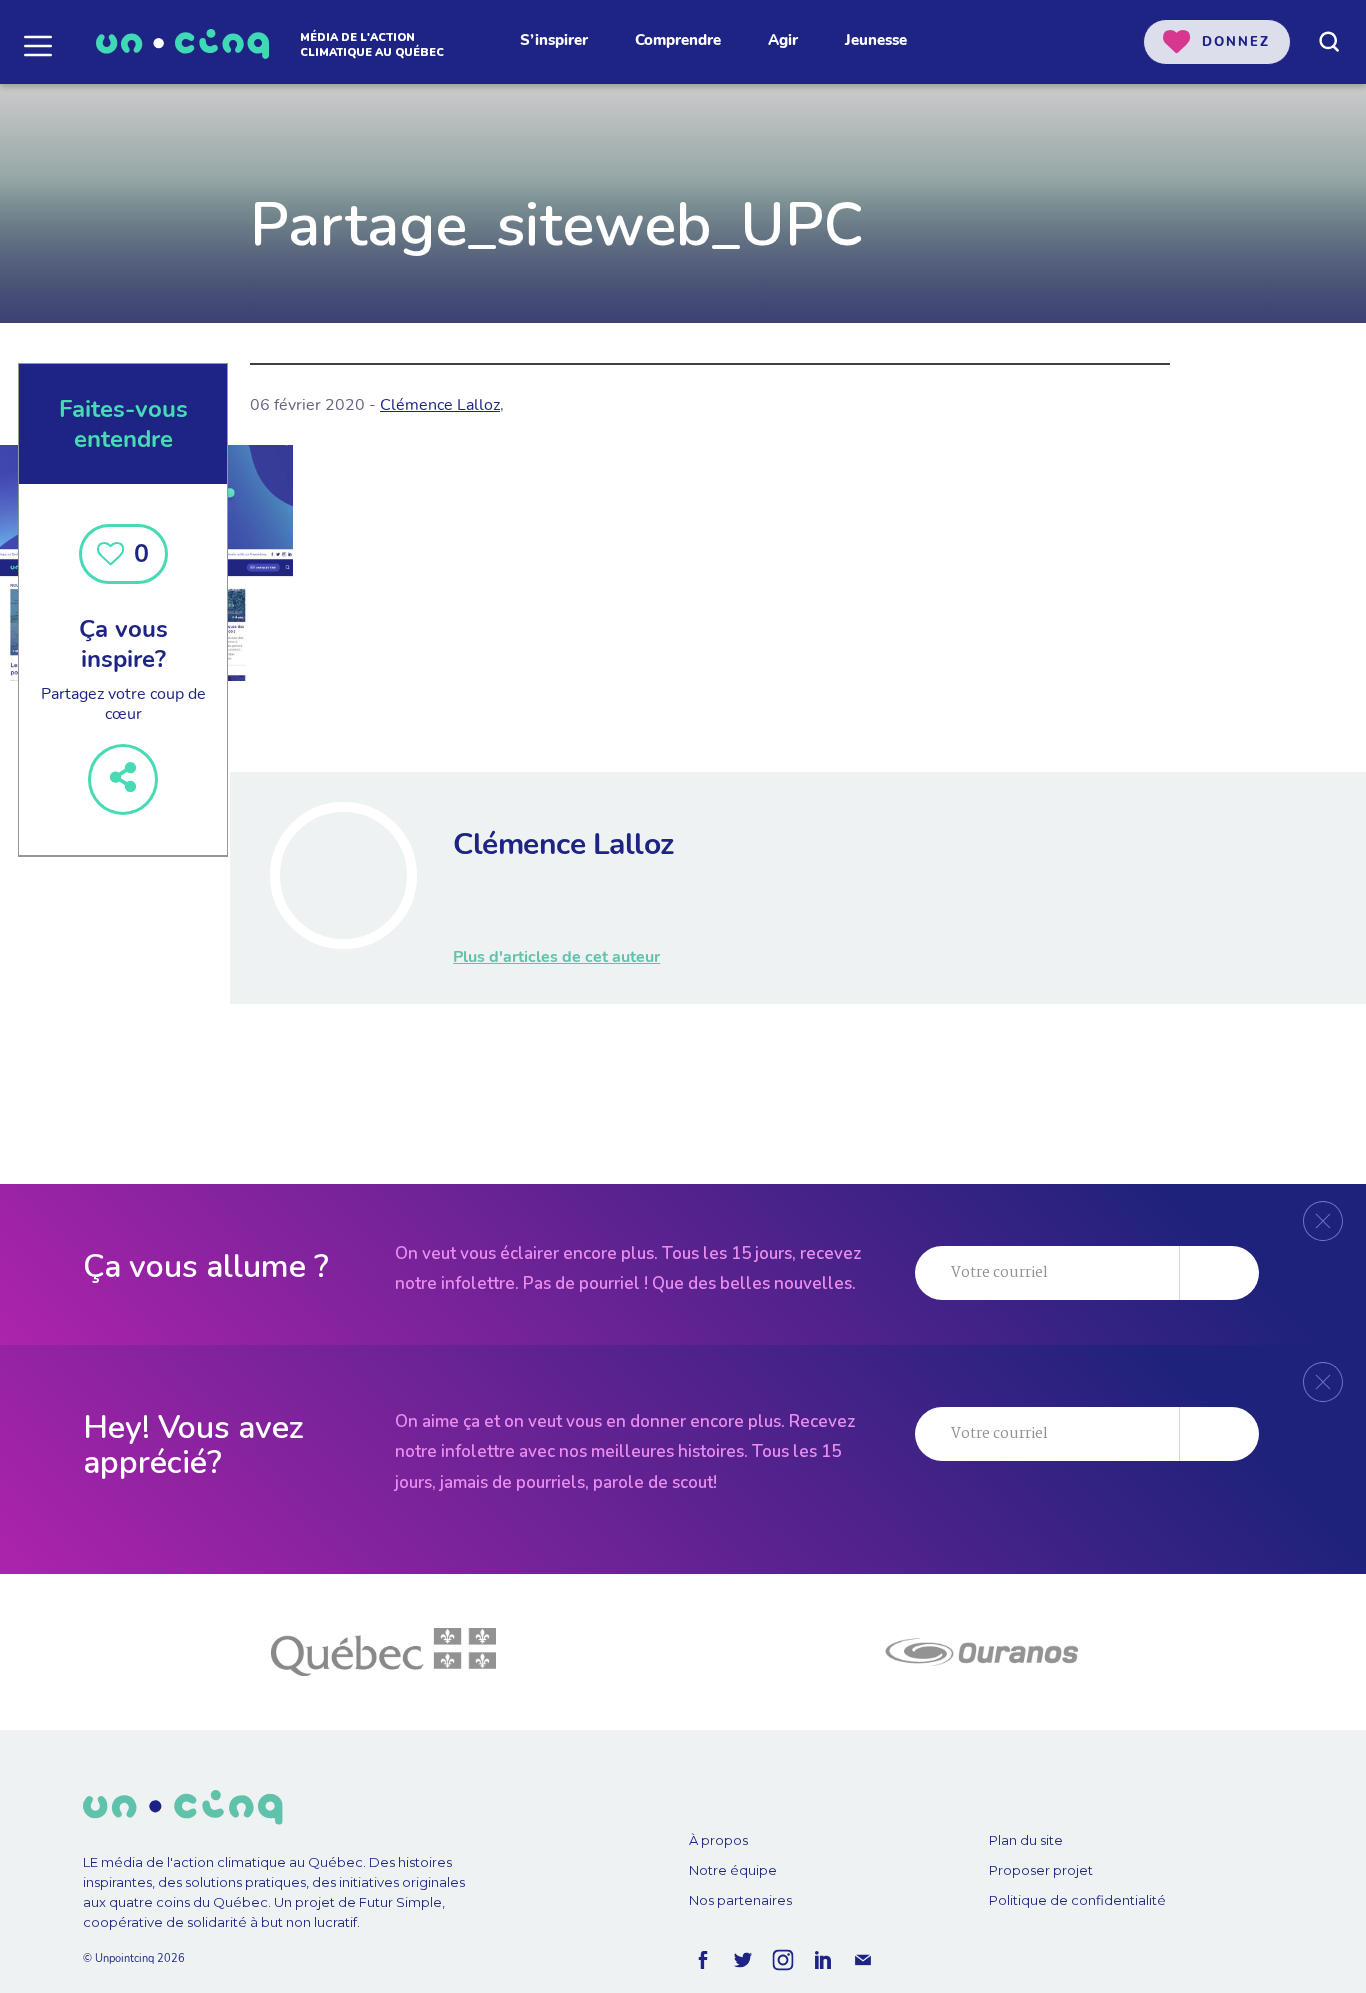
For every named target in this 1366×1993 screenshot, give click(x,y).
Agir (783, 40)
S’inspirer (554, 40)
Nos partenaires (740, 1900)
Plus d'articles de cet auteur (556, 957)
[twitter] (743, 1960)
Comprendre (678, 40)
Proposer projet (1041, 1870)
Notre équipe (733, 1870)
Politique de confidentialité (1077, 1900)
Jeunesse (876, 40)
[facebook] (703, 1960)
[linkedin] (823, 1960)
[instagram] (783, 1960)
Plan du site (1026, 1840)
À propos (718, 1840)
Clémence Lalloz (440, 405)
